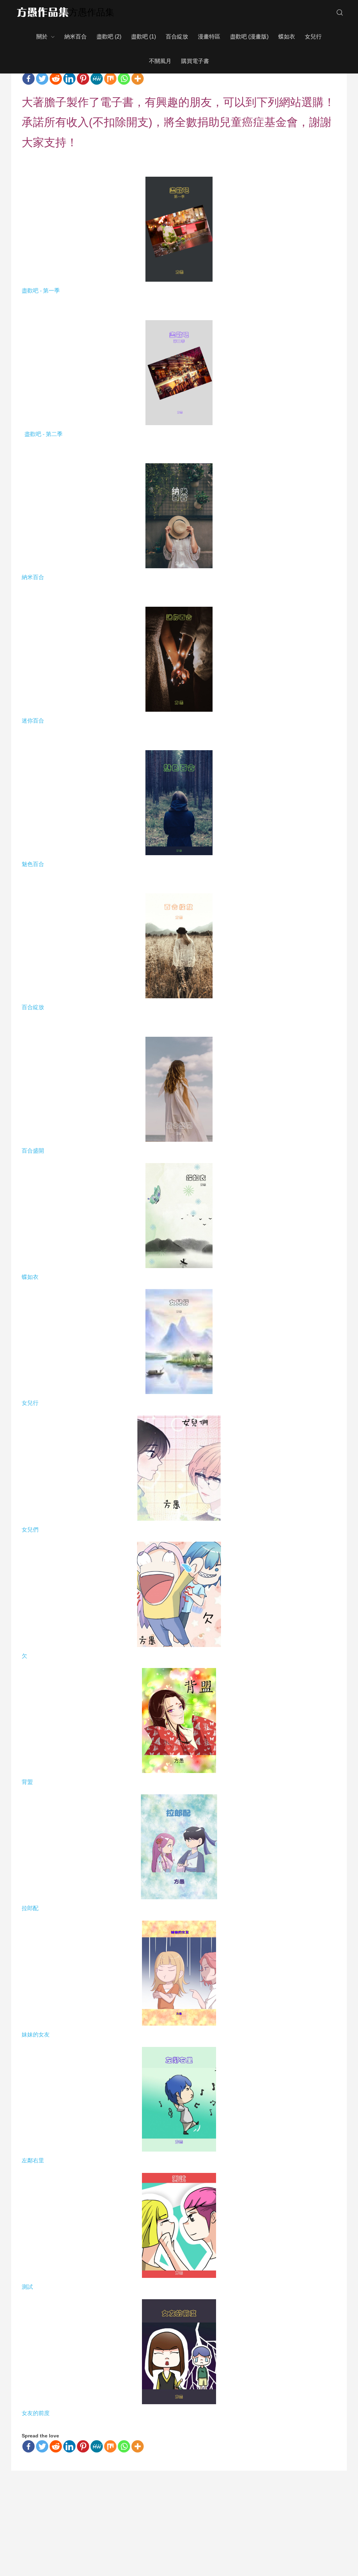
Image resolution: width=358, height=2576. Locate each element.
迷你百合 (34, 721)
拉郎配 (31, 1908)
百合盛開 (34, 1151)
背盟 (27, 1782)
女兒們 (31, 1530)
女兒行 (313, 37)
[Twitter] (42, 79)
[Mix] (110, 79)
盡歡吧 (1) (144, 37)
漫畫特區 (209, 37)
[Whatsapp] (124, 79)
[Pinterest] (83, 79)
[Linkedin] (69, 79)
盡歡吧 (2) (109, 37)
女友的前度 (36, 2413)
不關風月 (160, 61)
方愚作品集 (92, 12)
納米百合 (76, 37)
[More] (138, 79)
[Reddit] (56, 79)
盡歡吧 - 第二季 (43, 434)
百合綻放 (177, 37)
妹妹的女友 (36, 2035)
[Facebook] (28, 79)
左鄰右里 (33, 2160)
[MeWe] (97, 79)
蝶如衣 (287, 37)
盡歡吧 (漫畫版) (249, 37)
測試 (27, 2287)
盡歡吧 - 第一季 (41, 291)
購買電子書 (195, 61)
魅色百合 (33, 864)
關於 (42, 37)
